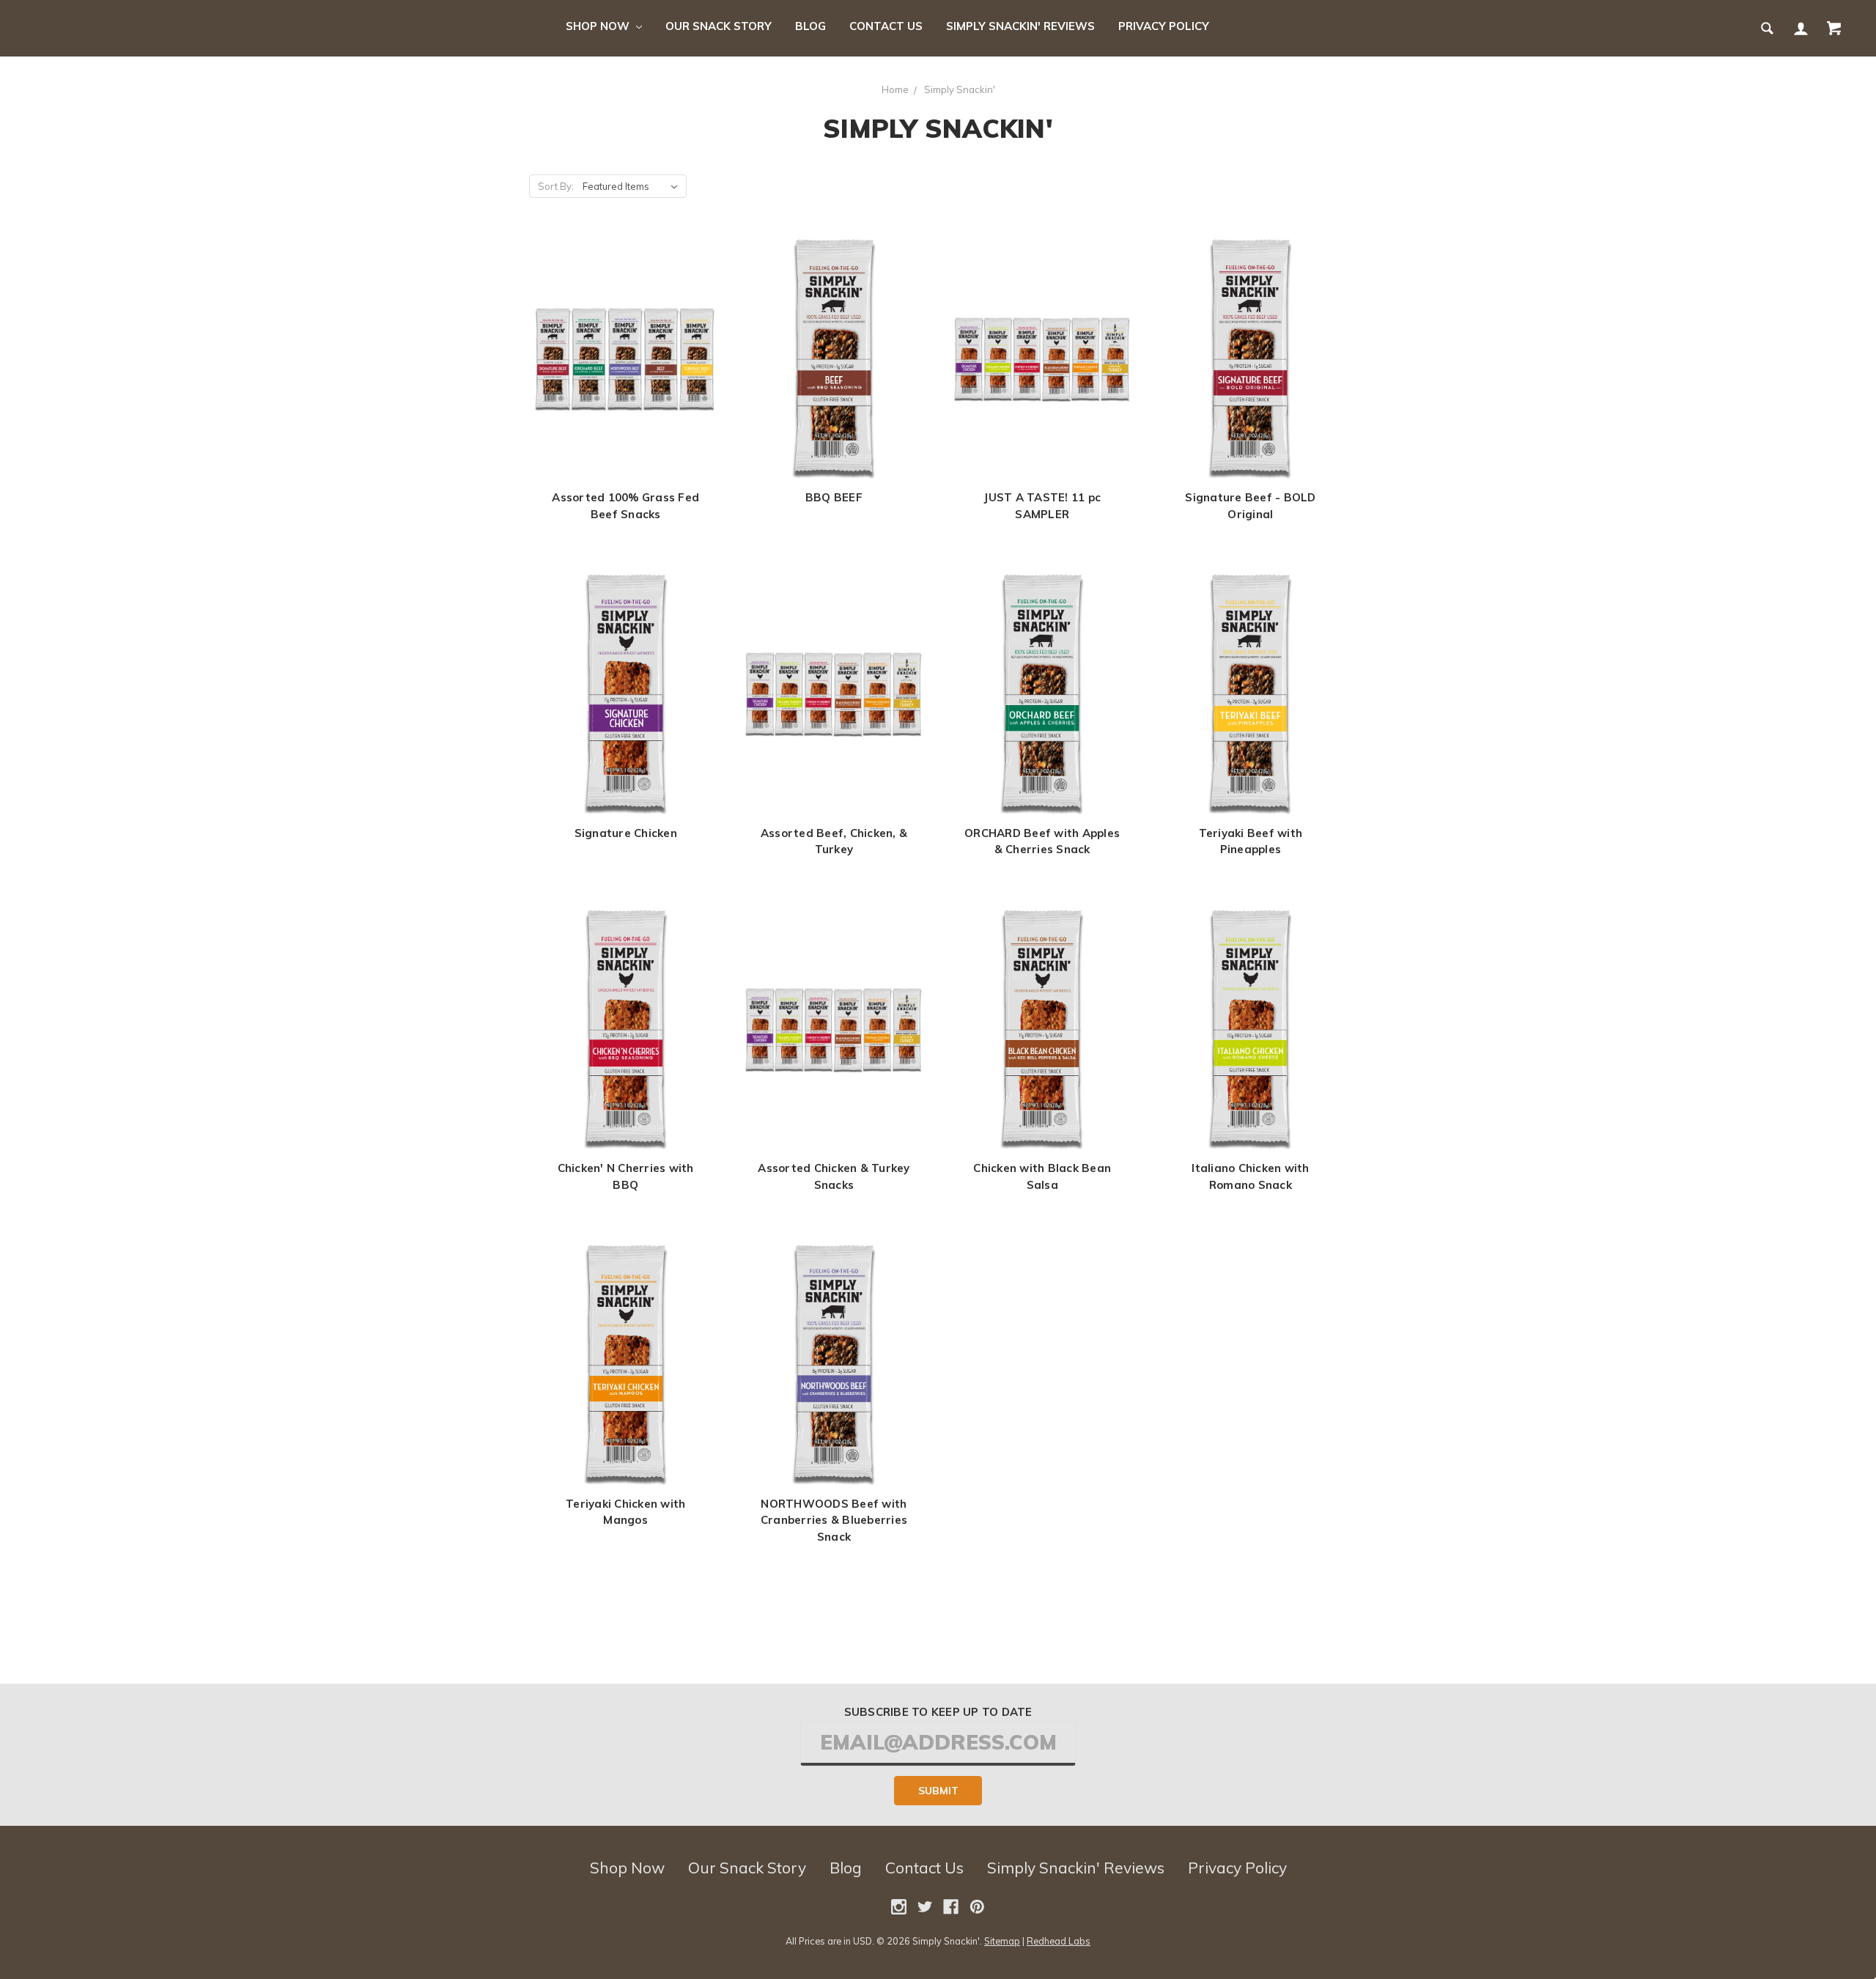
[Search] (1766, 28)
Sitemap (1002, 1941)
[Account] (1800, 28)
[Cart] (1833, 28)
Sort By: (556, 186)
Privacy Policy (1164, 26)
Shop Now (599, 26)
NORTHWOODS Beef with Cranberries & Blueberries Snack (834, 1520)
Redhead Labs (1059, 1941)
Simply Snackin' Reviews (1020, 26)
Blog (810, 26)
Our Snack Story (719, 26)
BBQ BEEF (834, 497)
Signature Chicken (626, 833)
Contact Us (886, 26)
